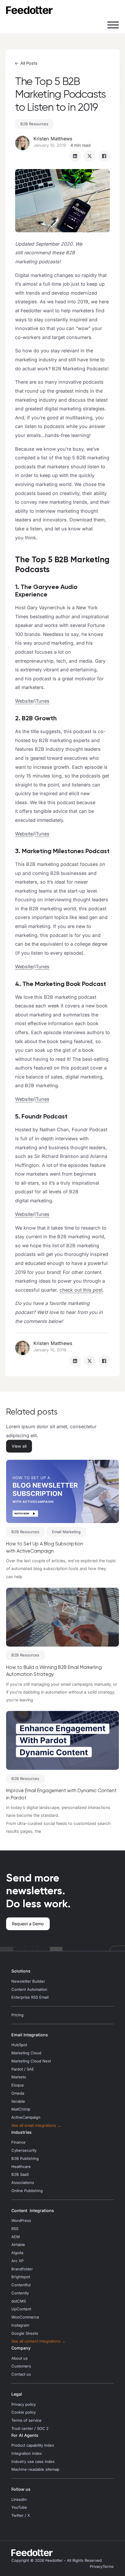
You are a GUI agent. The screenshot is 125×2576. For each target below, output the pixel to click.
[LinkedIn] (75, 156)
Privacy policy (24, 2404)
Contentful (21, 2285)
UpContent (21, 2309)
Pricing (17, 2015)
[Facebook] (104, 156)
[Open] (113, 25)
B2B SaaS (20, 2175)
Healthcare (21, 2167)
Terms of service (26, 2420)
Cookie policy (24, 2412)
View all (19, 1446)
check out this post (81, 1290)
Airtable (18, 2245)
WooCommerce (25, 2317)
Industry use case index (33, 2462)
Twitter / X (21, 2516)
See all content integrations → (38, 2341)
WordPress (21, 2221)
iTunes (42, 701)
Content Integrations (33, 2210)
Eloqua (17, 2085)
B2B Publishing (25, 2159)
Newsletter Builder (28, 1981)
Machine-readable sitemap (35, 2469)
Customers (21, 2366)
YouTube (19, 2507)
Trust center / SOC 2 (30, 2429)
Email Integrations (30, 2035)
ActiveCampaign (26, 2117)
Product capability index (33, 2445)
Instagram (20, 2325)
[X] (90, 156)
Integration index (27, 2453)
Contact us (21, 2374)
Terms (108, 2567)
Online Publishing (27, 2191)
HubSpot (19, 2045)
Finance (18, 2142)
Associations (23, 2183)
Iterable (18, 2101)
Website (24, 701)
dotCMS (19, 2301)
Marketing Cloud (26, 2053)
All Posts (29, 63)
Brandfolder (22, 2269)
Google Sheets (25, 2333)
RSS (15, 2229)
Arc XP (17, 2261)
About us (19, 2358)
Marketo (19, 2077)
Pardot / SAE (23, 2069)
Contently (20, 2293)
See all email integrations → (36, 2125)
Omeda (18, 2093)
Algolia (17, 2253)
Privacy (96, 2567)
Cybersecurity (24, 2150)
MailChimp (21, 2109)
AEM (16, 2237)
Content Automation (29, 1989)
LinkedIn (19, 2500)
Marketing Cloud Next (31, 2061)
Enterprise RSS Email (30, 1997)
